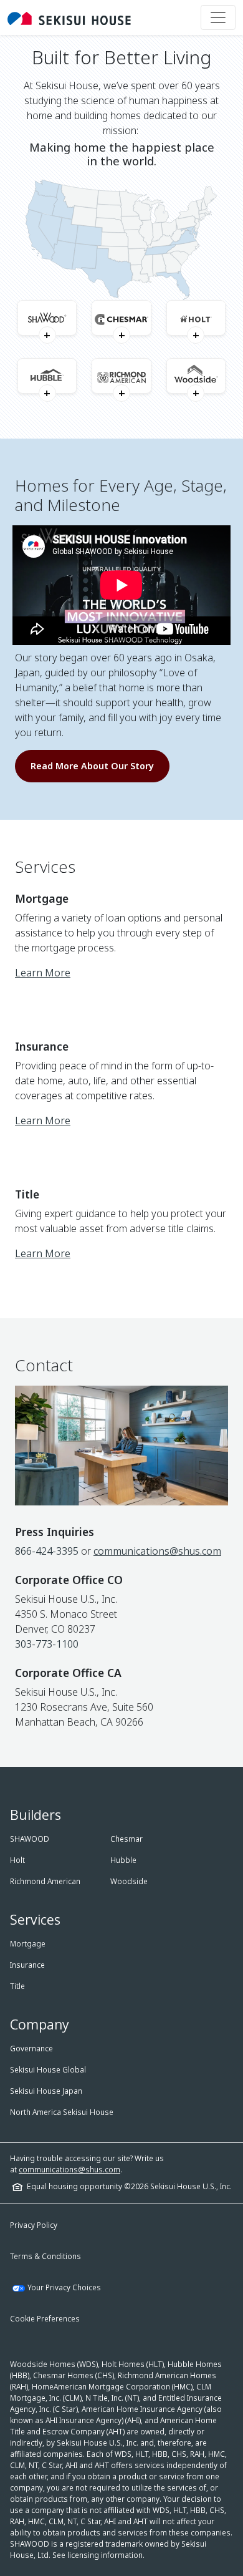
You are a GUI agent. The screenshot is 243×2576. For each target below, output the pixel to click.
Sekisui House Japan (46, 2091)
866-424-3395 (47, 1551)
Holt (17, 1860)
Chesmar (126, 1839)
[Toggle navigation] (218, 17)
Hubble (123, 1860)
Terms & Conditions (45, 2256)
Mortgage (28, 1944)
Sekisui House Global (48, 2070)
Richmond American (45, 1881)
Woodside (129, 1881)
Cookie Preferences (45, 2319)
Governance (31, 2049)
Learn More (43, 973)
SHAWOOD (30, 1839)
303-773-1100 (47, 1644)
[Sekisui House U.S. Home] (69, 17)
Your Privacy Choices (64, 2287)
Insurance (27, 1965)
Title (17, 1986)
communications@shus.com (157, 1551)
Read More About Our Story (92, 766)
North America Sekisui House (62, 2112)
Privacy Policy (34, 2225)
